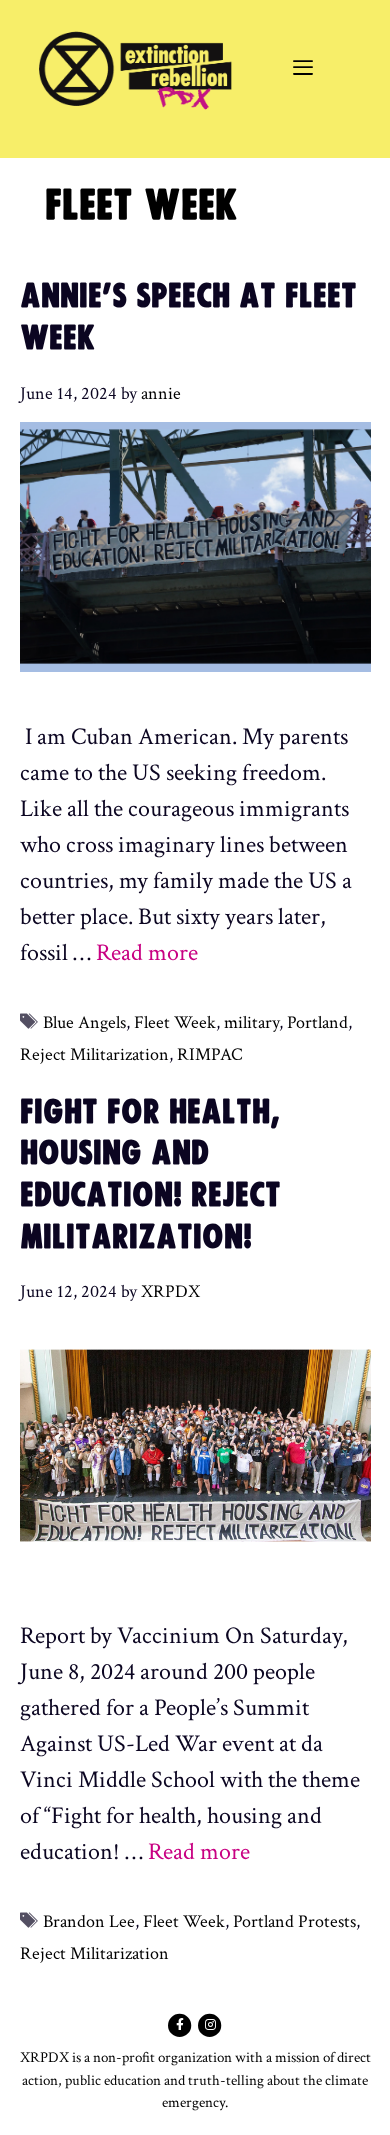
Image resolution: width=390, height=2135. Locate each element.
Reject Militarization (94, 1054)
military (251, 1022)
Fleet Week (175, 1022)
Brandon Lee (89, 1921)
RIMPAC (210, 1054)
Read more (147, 952)
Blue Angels (84, 1022)
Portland (317, 1022)
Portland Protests (294, 1921)
